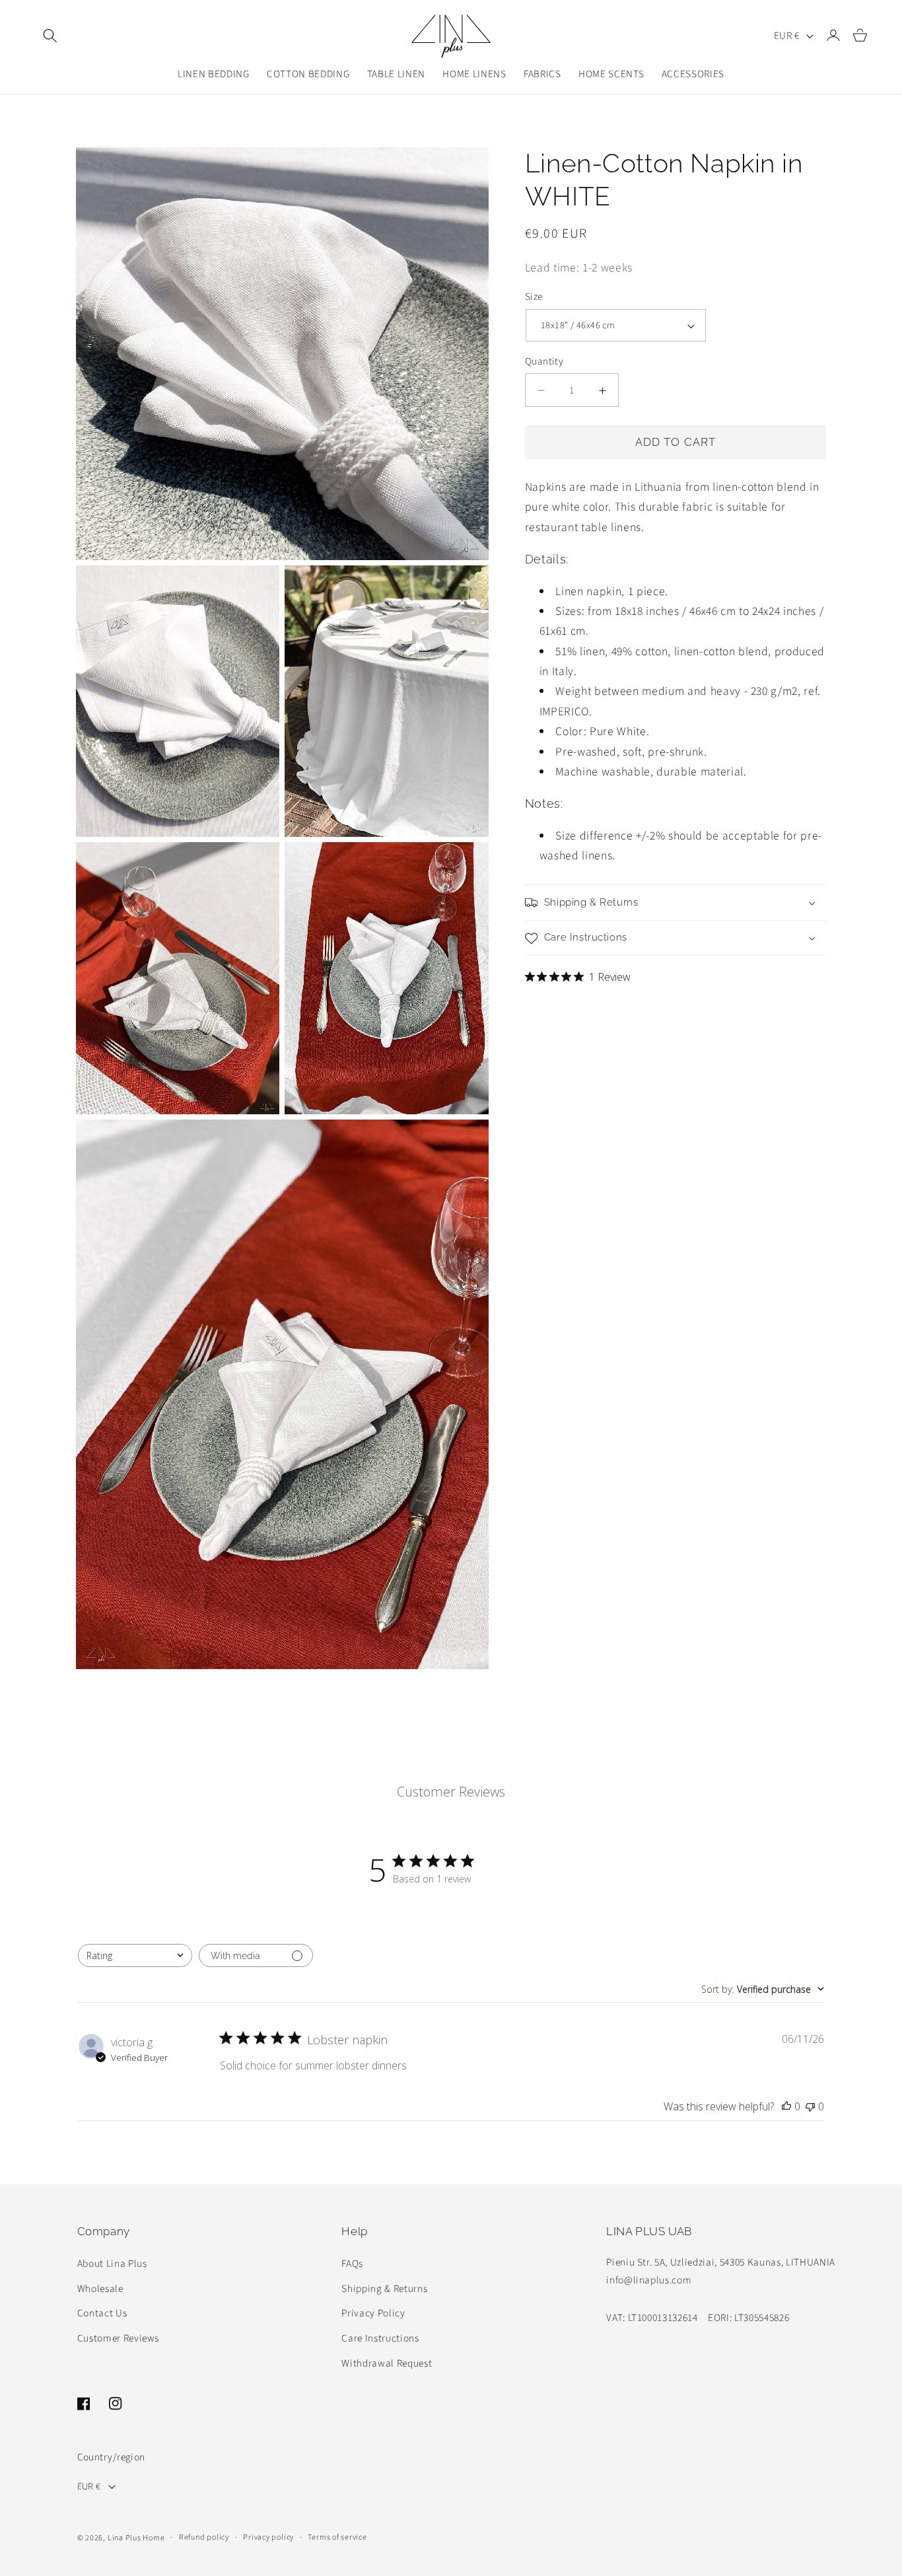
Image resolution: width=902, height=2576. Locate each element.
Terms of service (337, 2537)
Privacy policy (268, 2537)
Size (534, 297)
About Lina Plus (112, 2263)
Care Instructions (380, 2338)
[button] (50, 36)
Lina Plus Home (136, 2537)
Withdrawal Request (387, 2363)
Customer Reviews (119, 2338)
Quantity (544, 362)
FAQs (352, 2263)
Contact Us (102, 2312)
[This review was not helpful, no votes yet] (810, 2106)
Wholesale (100, 2288)
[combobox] (135, 1955)
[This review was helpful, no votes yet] (786, 2106)
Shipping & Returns (384, 2288)
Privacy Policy (373, 2312)
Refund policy (204, 2537)
